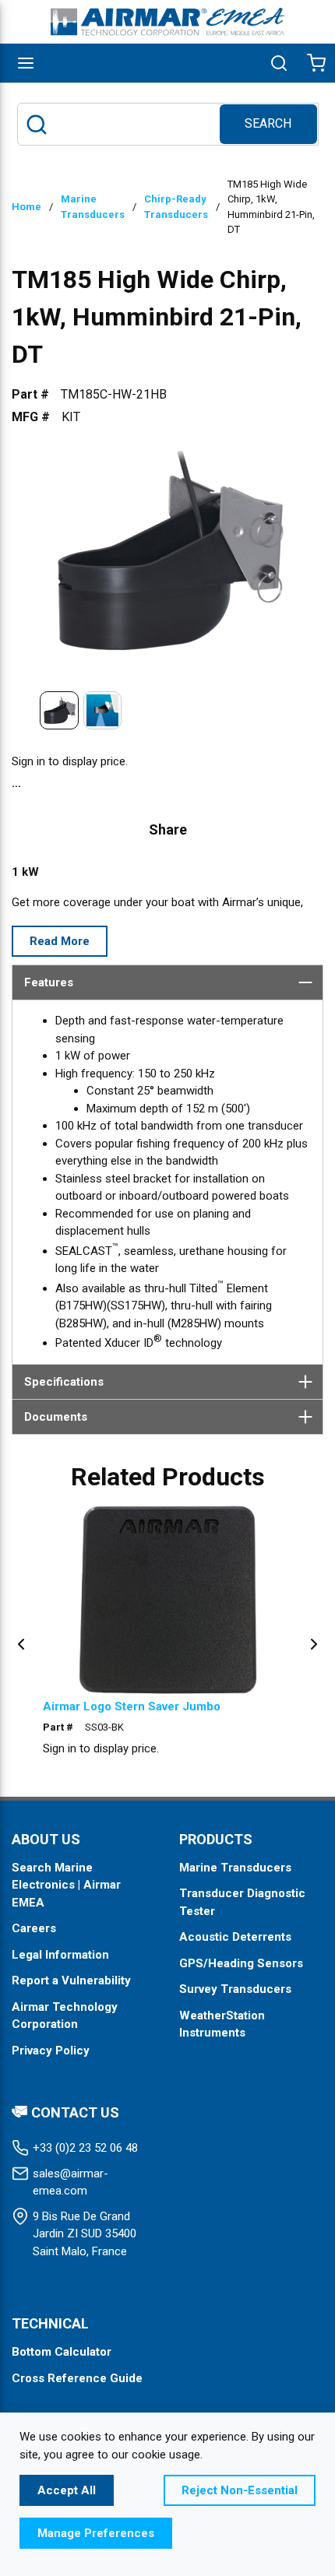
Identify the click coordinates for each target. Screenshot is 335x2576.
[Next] (314, 1643)
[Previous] (21, 1643)
